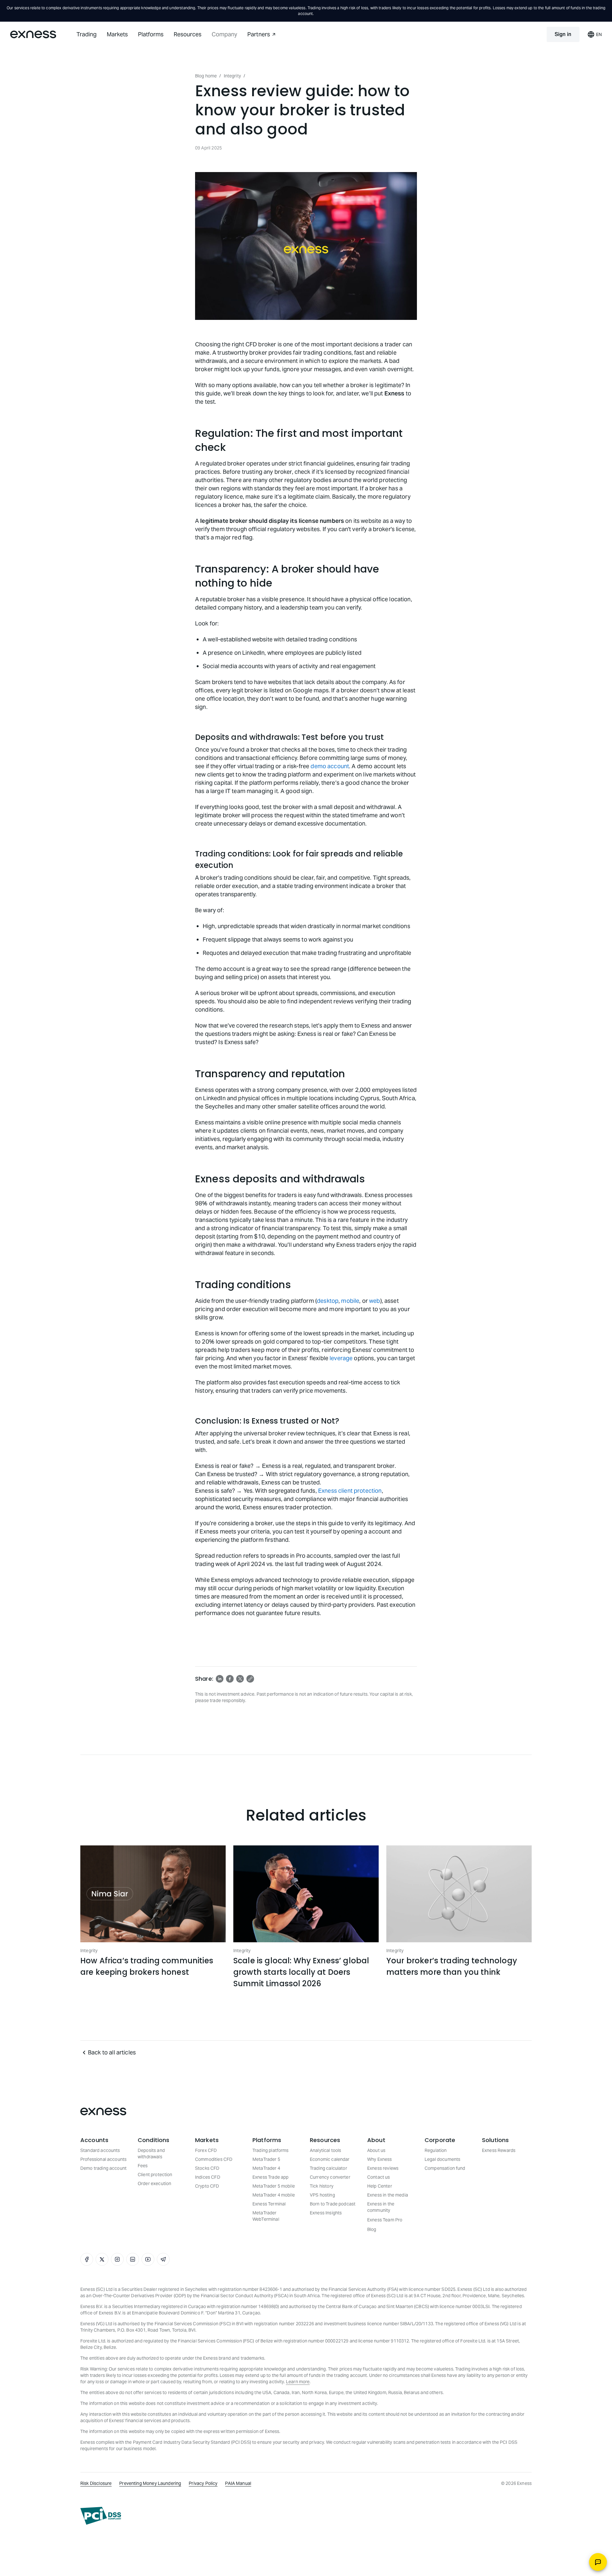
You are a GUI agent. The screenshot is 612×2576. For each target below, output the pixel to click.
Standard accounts (100, 2150)
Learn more (298, 2382)
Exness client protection (350, 1491)
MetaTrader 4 (266, 2168)
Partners (259, 34)
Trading (87, 34)
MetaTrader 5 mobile (274, 2186)
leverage (341, 1358)
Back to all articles (112, 2052)
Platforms (151, 34)
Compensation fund (445, 2168)
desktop (328, 1301)
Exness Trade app (270, 2177)
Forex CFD (206, 2150)
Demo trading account (103, 2168)
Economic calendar (330, 2159)
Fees (143, 2166)
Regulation (436, 2150)
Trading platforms (271, 2150)
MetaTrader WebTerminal (266, 2216)
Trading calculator (328, 2168)
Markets (117, 34)
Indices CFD (208, 2177)
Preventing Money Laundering (150, 2483)
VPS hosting (322, 2195)
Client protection (155, 2175)
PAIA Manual (238, 2483)
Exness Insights (326, 2213)
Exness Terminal (269, 2204)
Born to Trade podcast (333, 2204)
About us (376, 2150)
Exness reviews (383, 2168)
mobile (350, 1301)
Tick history (322, 2186)
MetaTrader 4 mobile (274, 2195)
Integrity (232, 76)
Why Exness (380, 2159)
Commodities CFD (214, 2159)
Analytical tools (325, 2150)
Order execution (154, 2183)
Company (224, 34)
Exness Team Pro (385, 2220)
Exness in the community (381, 2207)
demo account (330, 766)
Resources (188, 34)
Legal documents (442, 2159)
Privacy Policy (203, 2483)
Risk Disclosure (96, 2483)
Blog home (206, 76)
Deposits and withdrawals (151, 2154)
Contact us (379, 2177)
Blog (372, 2229)
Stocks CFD (207, 2168)
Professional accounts (103, 2159)
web (375, 1301)
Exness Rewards (499, 2150)
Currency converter (330, 2177)
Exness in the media (388, 2195)
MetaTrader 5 (266, 2159)
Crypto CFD (207, 2186)
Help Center (380, 2186)
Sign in (563, 34)
